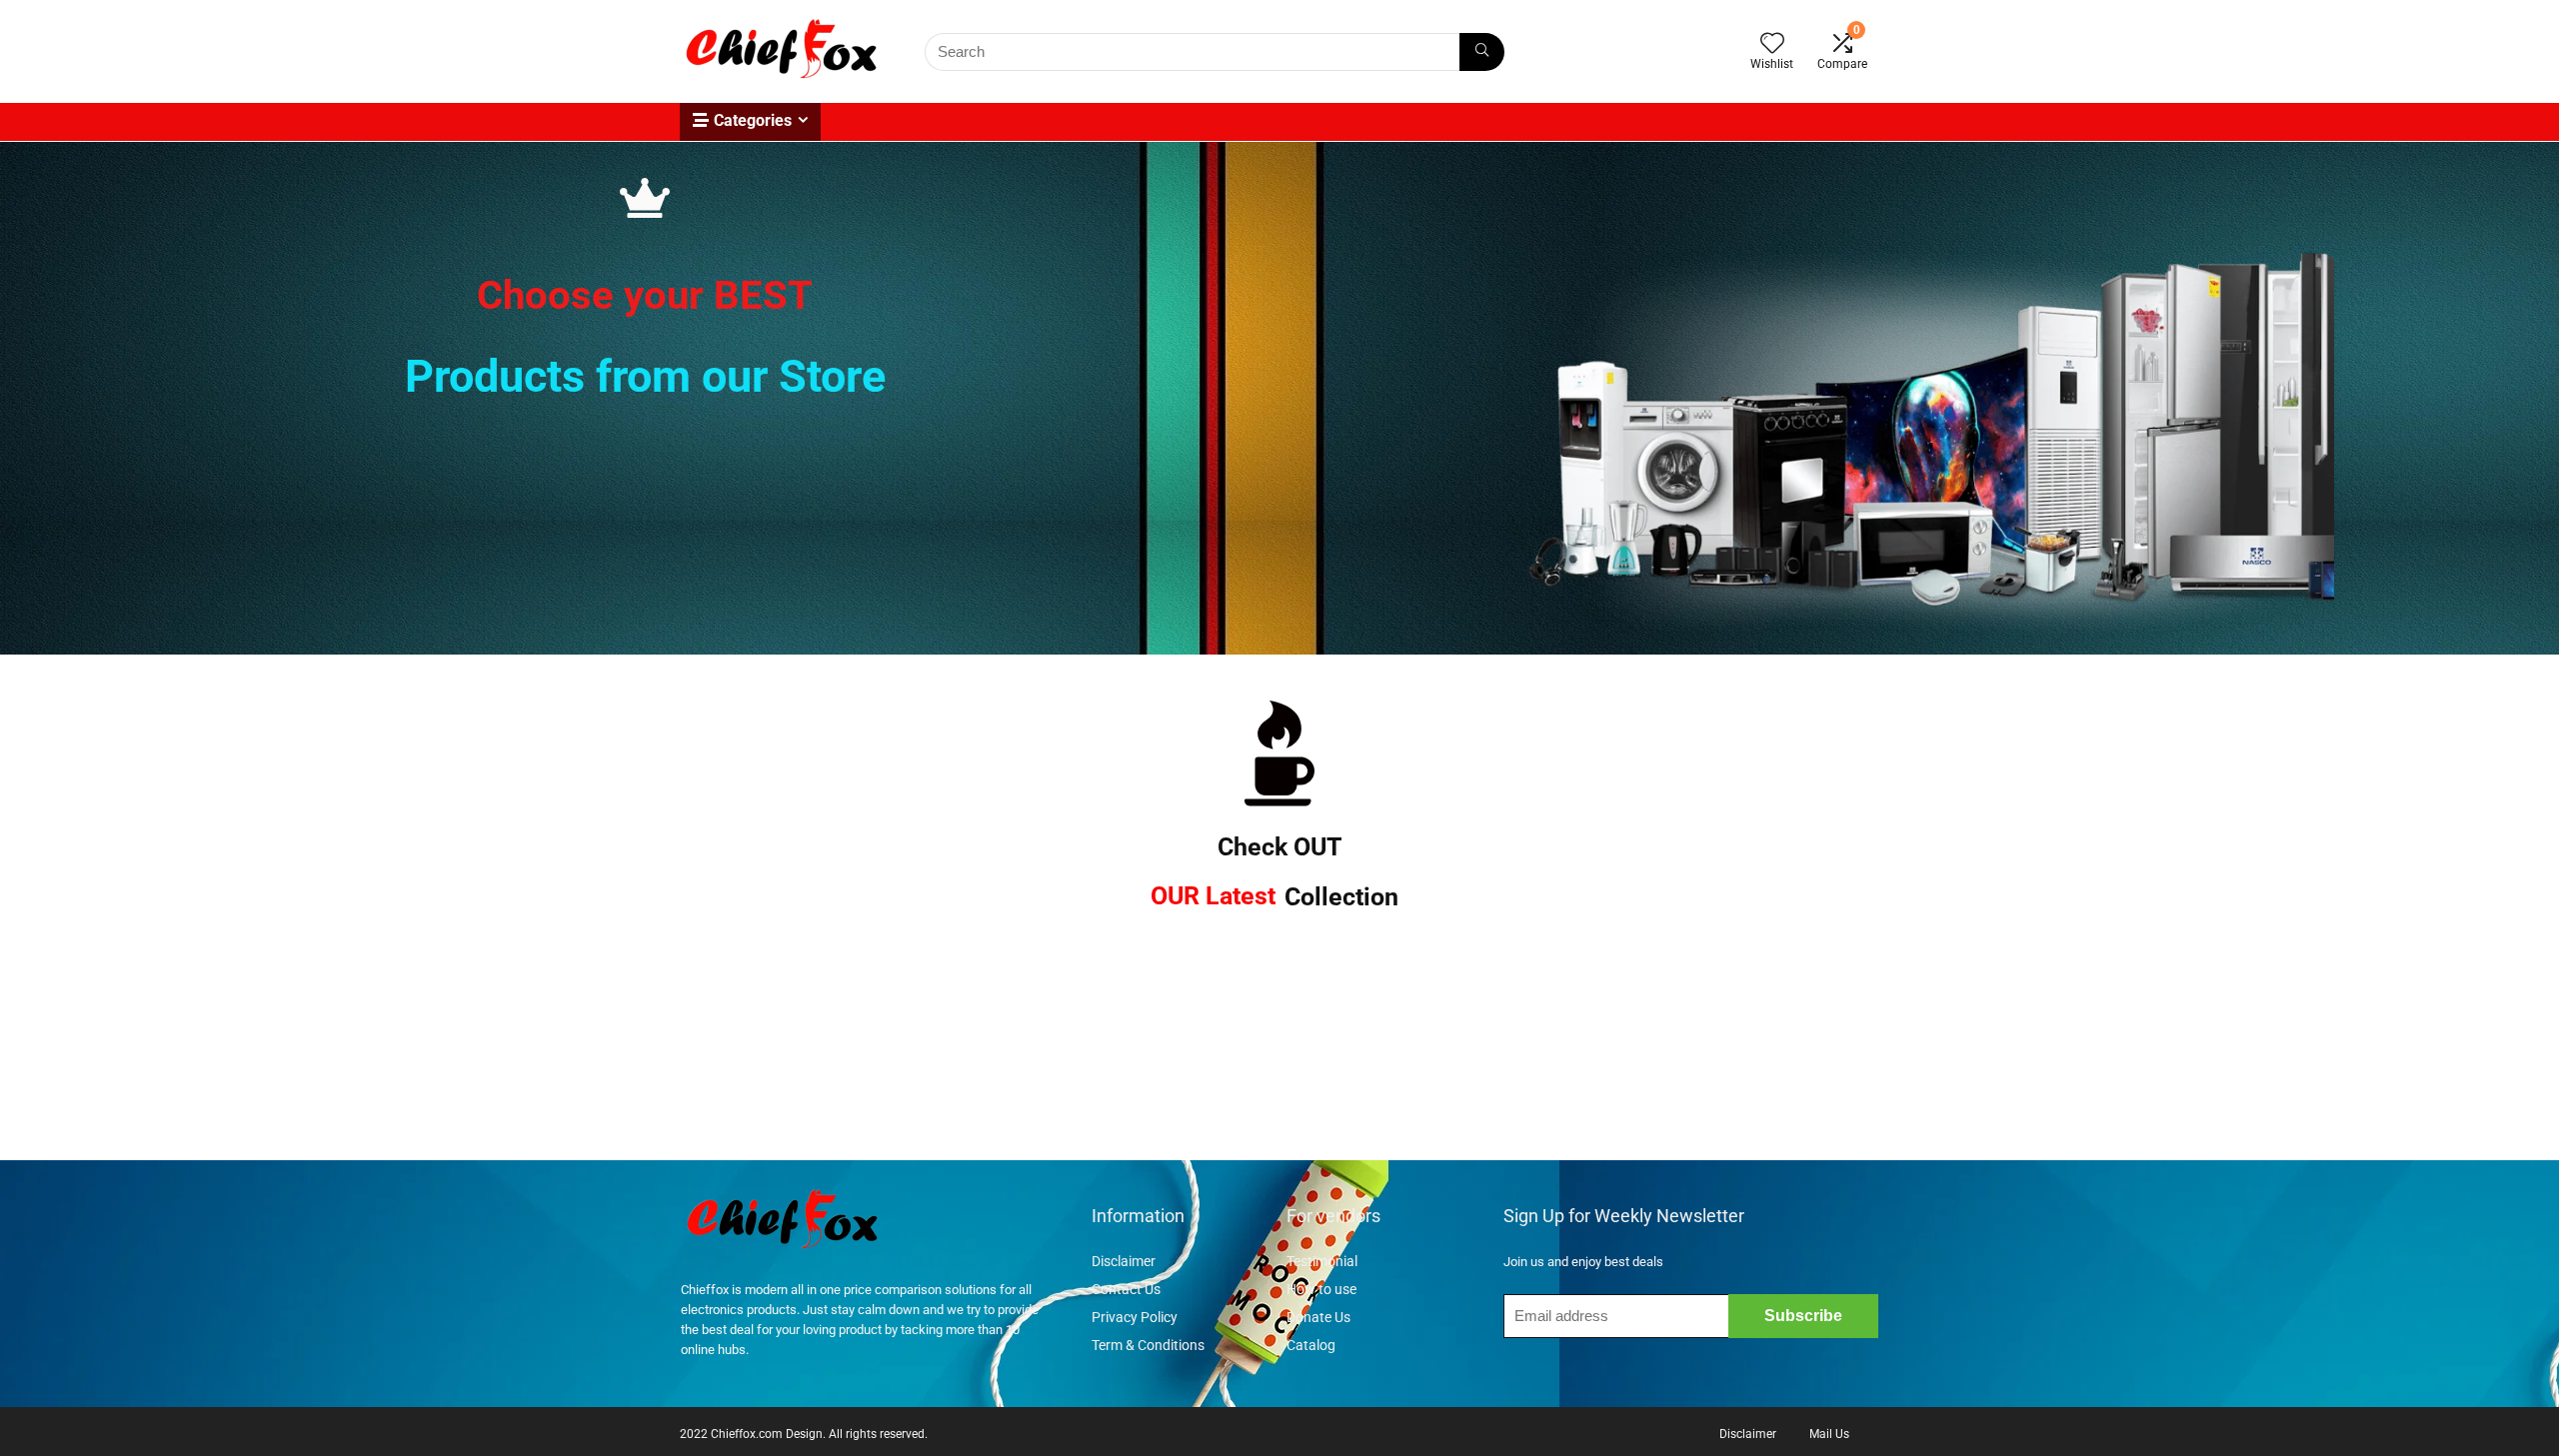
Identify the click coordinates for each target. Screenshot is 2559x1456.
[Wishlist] (1772, 45)
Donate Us (1318, 1317)
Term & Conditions (1148, 1345)
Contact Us (1126, 1289)
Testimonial (1322, 1261)
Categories (753, 120)
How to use (1321, 1289)
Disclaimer (1125, 1261)
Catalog (1311, 1345)
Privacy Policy (1135, 1317)
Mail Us (1829, 1434)
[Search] (1482, 52)
